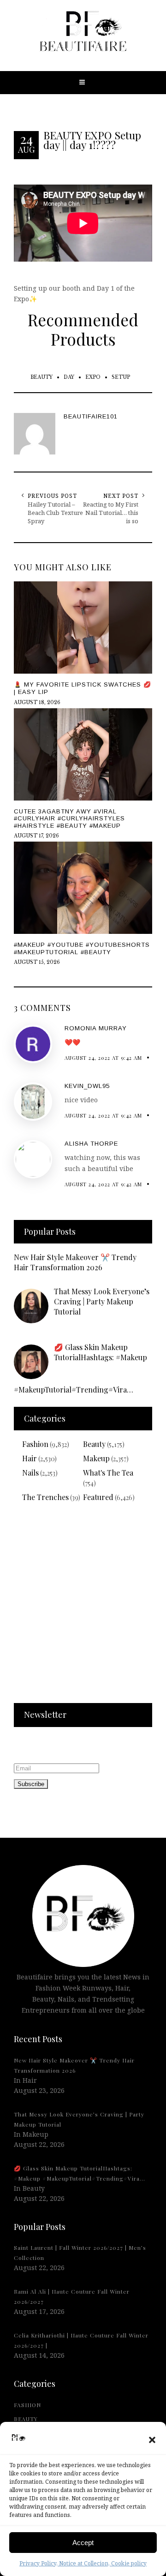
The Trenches (45, 1497)
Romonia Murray (96, 1028)
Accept (83, 2543)
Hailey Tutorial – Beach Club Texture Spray (55, 513)
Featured (98, 1497)
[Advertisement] (83, 1608)
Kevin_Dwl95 (87, 1086)
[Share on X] (9, 1266)
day (69, 377)
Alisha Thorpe (91, 1144)
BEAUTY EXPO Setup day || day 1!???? (92, 140)
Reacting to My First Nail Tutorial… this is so (111, 513)
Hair (30, 1458)
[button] (152, 2440)
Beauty (41, 377)
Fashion (35, 1444)
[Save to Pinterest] (9, 1308)
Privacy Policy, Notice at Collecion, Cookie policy (83, 2563)
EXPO (93, 377)
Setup (121, 377)
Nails (30, 1473)
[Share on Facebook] (9, 1287)
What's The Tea (108, 1473)
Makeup (96, 1458)
